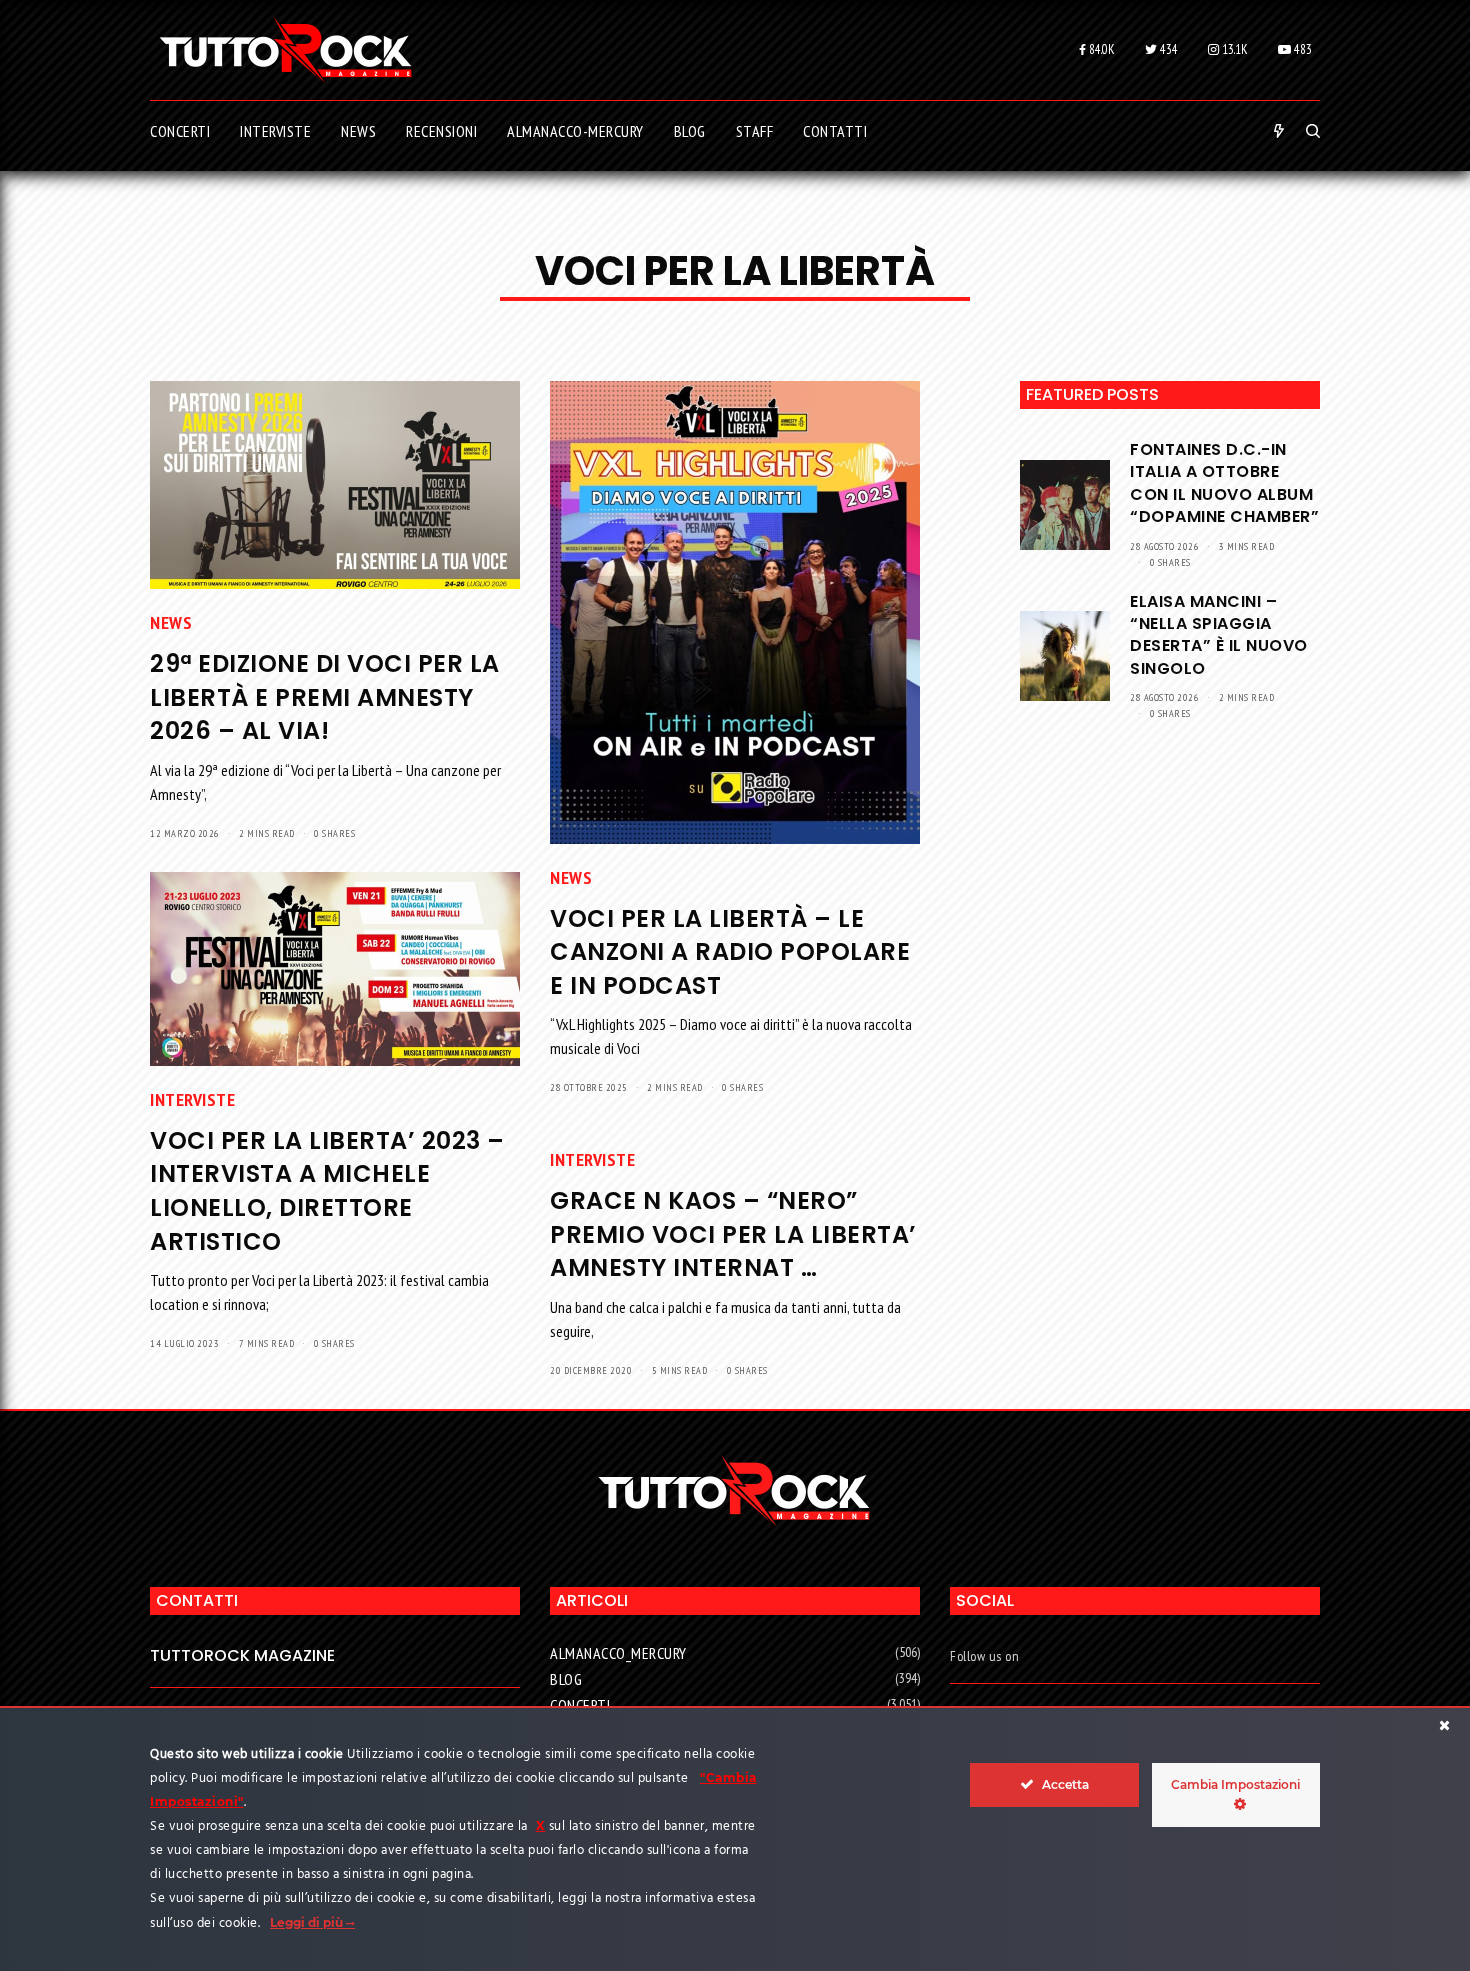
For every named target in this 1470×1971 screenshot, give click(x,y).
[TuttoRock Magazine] (285, 50)
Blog (566, 1679)
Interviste (192, 1099)
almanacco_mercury (618, 1653)
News (171, 622)
